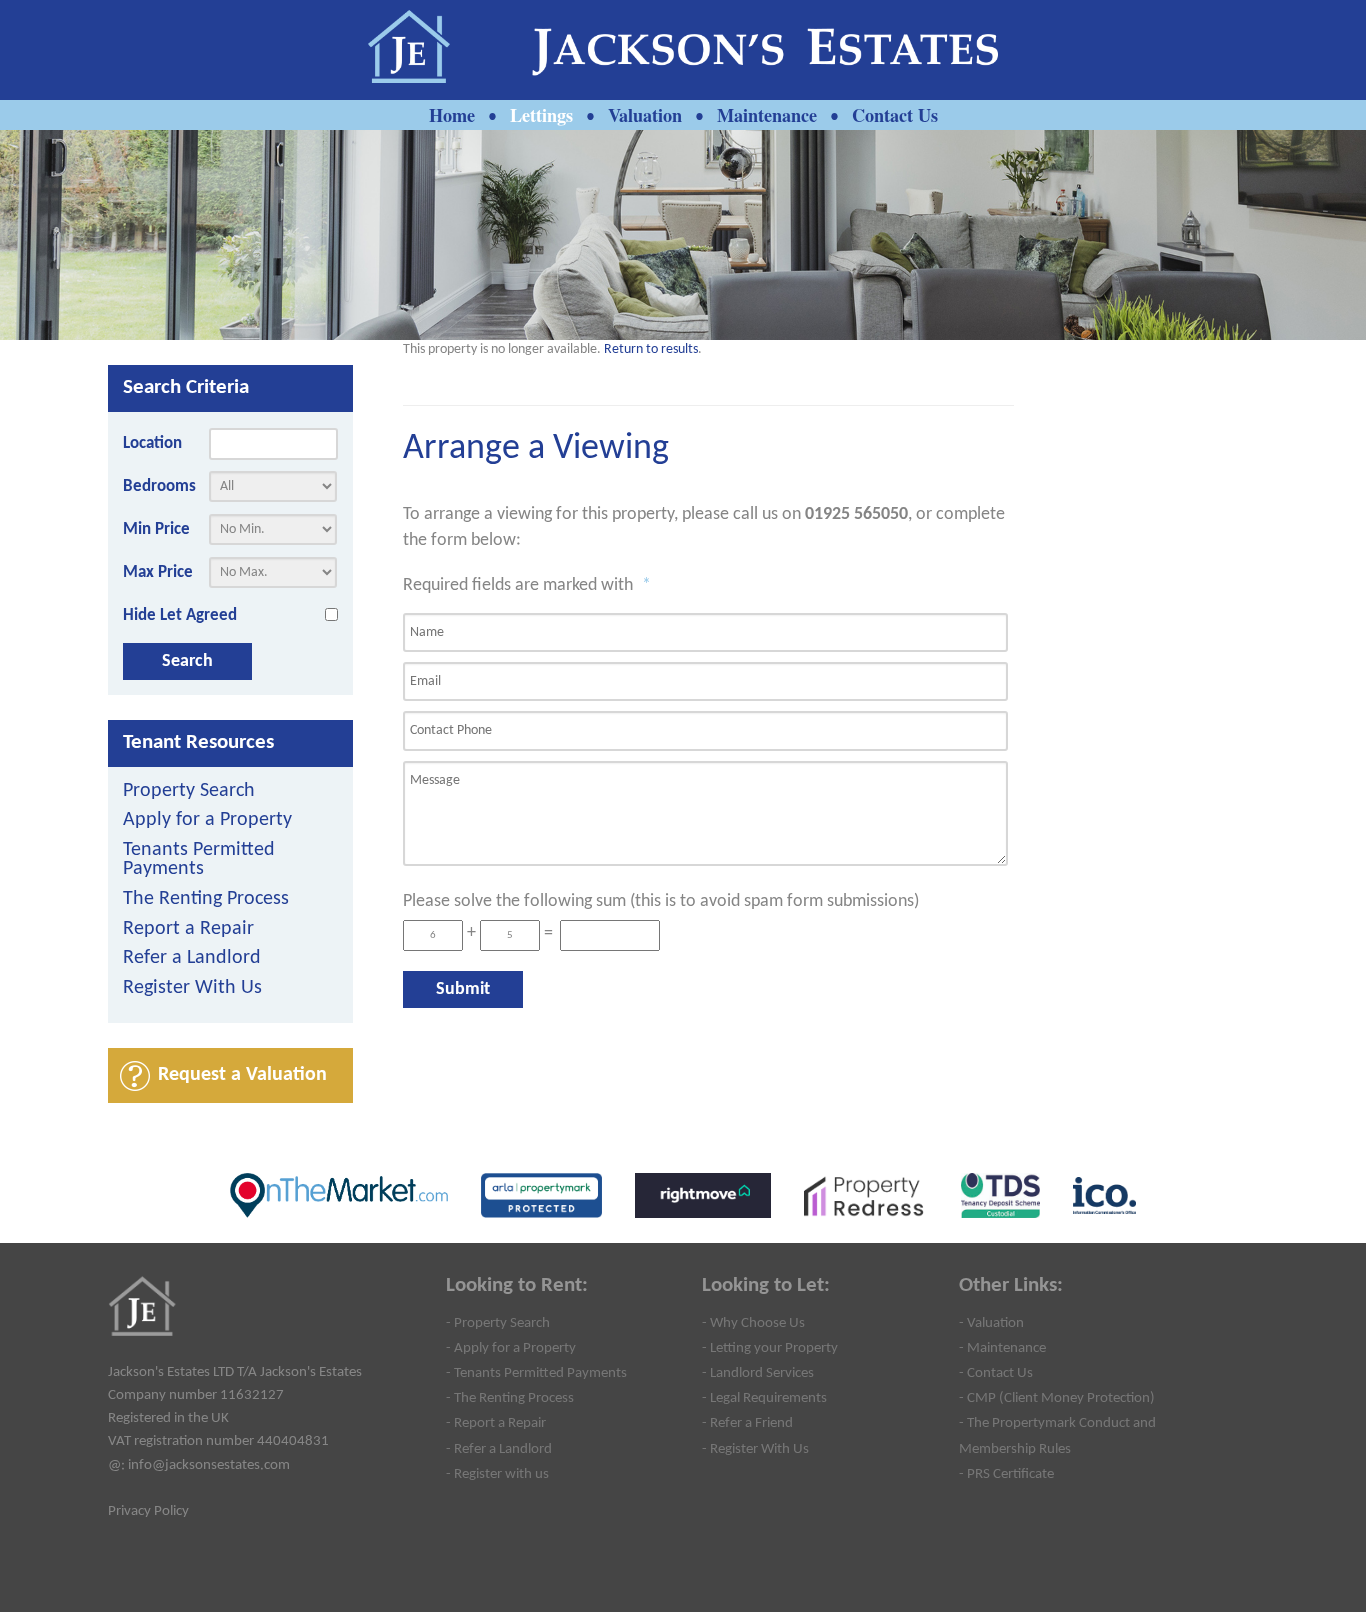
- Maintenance (1002, 1348)
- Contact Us (996, 1373)
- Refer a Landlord (499, 1449)
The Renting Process (206, 899)
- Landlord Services (758, 1373)
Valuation (645, 115)
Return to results (651, 349)
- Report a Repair (496, 1423)
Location (152, 443)
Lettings (541, 115)
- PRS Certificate (1006, 1474)
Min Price (156, 529)
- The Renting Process (510, 1398)
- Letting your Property (770, 1348)
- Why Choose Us (753, 1323)
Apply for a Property (207, 820)
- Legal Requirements (764, 1398)
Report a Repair (188, 929)
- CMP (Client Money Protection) (1057, 1398)
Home (452, 115)
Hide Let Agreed (180, 615)
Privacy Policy (148, 1511)
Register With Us (192, 988)
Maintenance (767, 115)
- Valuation (991, 1323)
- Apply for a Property (511, 1348)
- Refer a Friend (747, 1423)
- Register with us (497, 1474)
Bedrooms (159, 486)
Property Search (189, 791)
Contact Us (895, 115)
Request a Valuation (242, 1075)
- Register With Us (755, 1449)
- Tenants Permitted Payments (536, 1373)
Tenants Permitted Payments (199, 860)
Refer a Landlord (192, 958)
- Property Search (498, 1323)
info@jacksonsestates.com (209, 1465)
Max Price (158, 572)
